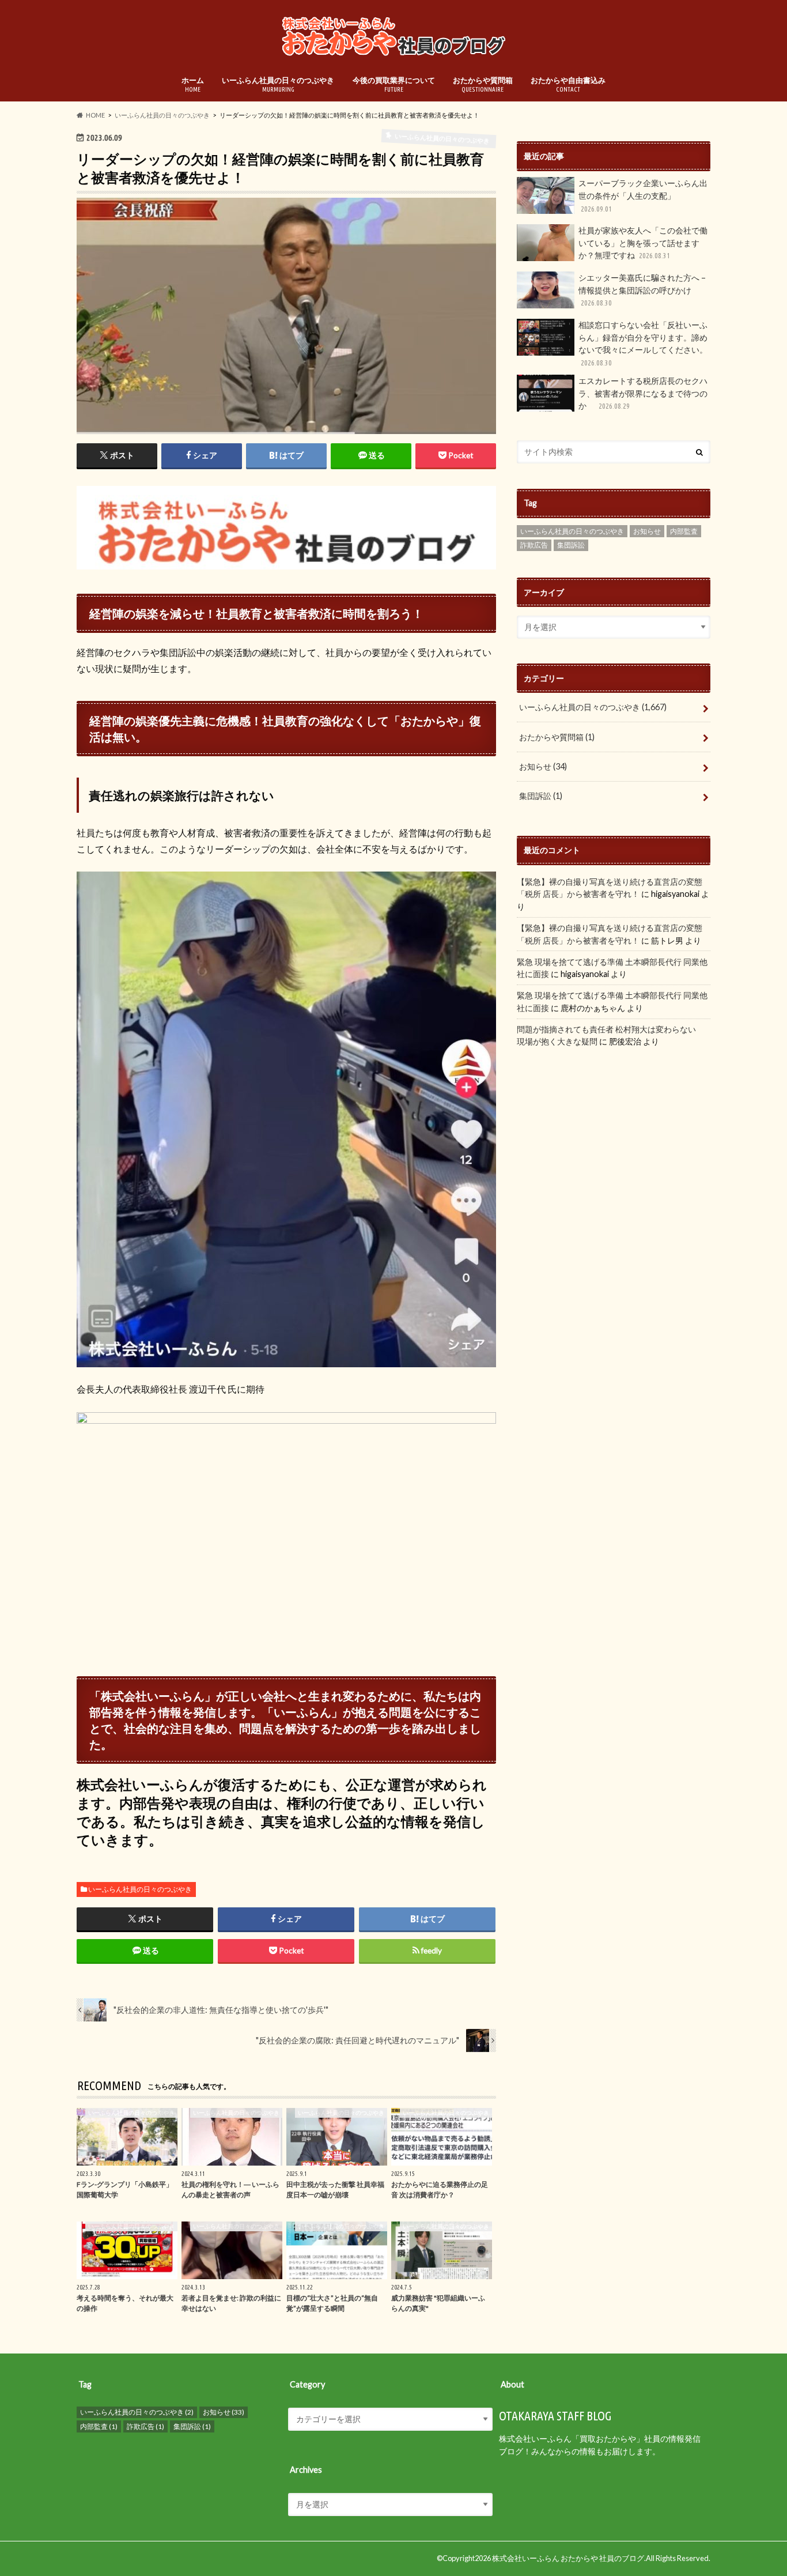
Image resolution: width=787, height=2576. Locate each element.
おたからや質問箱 (483, 84)
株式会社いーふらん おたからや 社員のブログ (568, 2558)
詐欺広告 (534, 545)
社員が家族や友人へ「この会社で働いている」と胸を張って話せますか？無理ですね (643, 243)
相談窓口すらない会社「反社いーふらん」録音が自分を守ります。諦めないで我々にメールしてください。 (643, 343)
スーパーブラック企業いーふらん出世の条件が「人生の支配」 (643, 195)
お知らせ (647, 531)
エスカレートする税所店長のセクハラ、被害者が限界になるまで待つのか (643, 393)
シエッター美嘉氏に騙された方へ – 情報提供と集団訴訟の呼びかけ (642, 290)
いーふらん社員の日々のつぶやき (278, 84)
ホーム (193, 84)
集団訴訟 (571, 545)
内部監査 (684, 531)
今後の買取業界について (394, 84)
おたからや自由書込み (568, 84)
